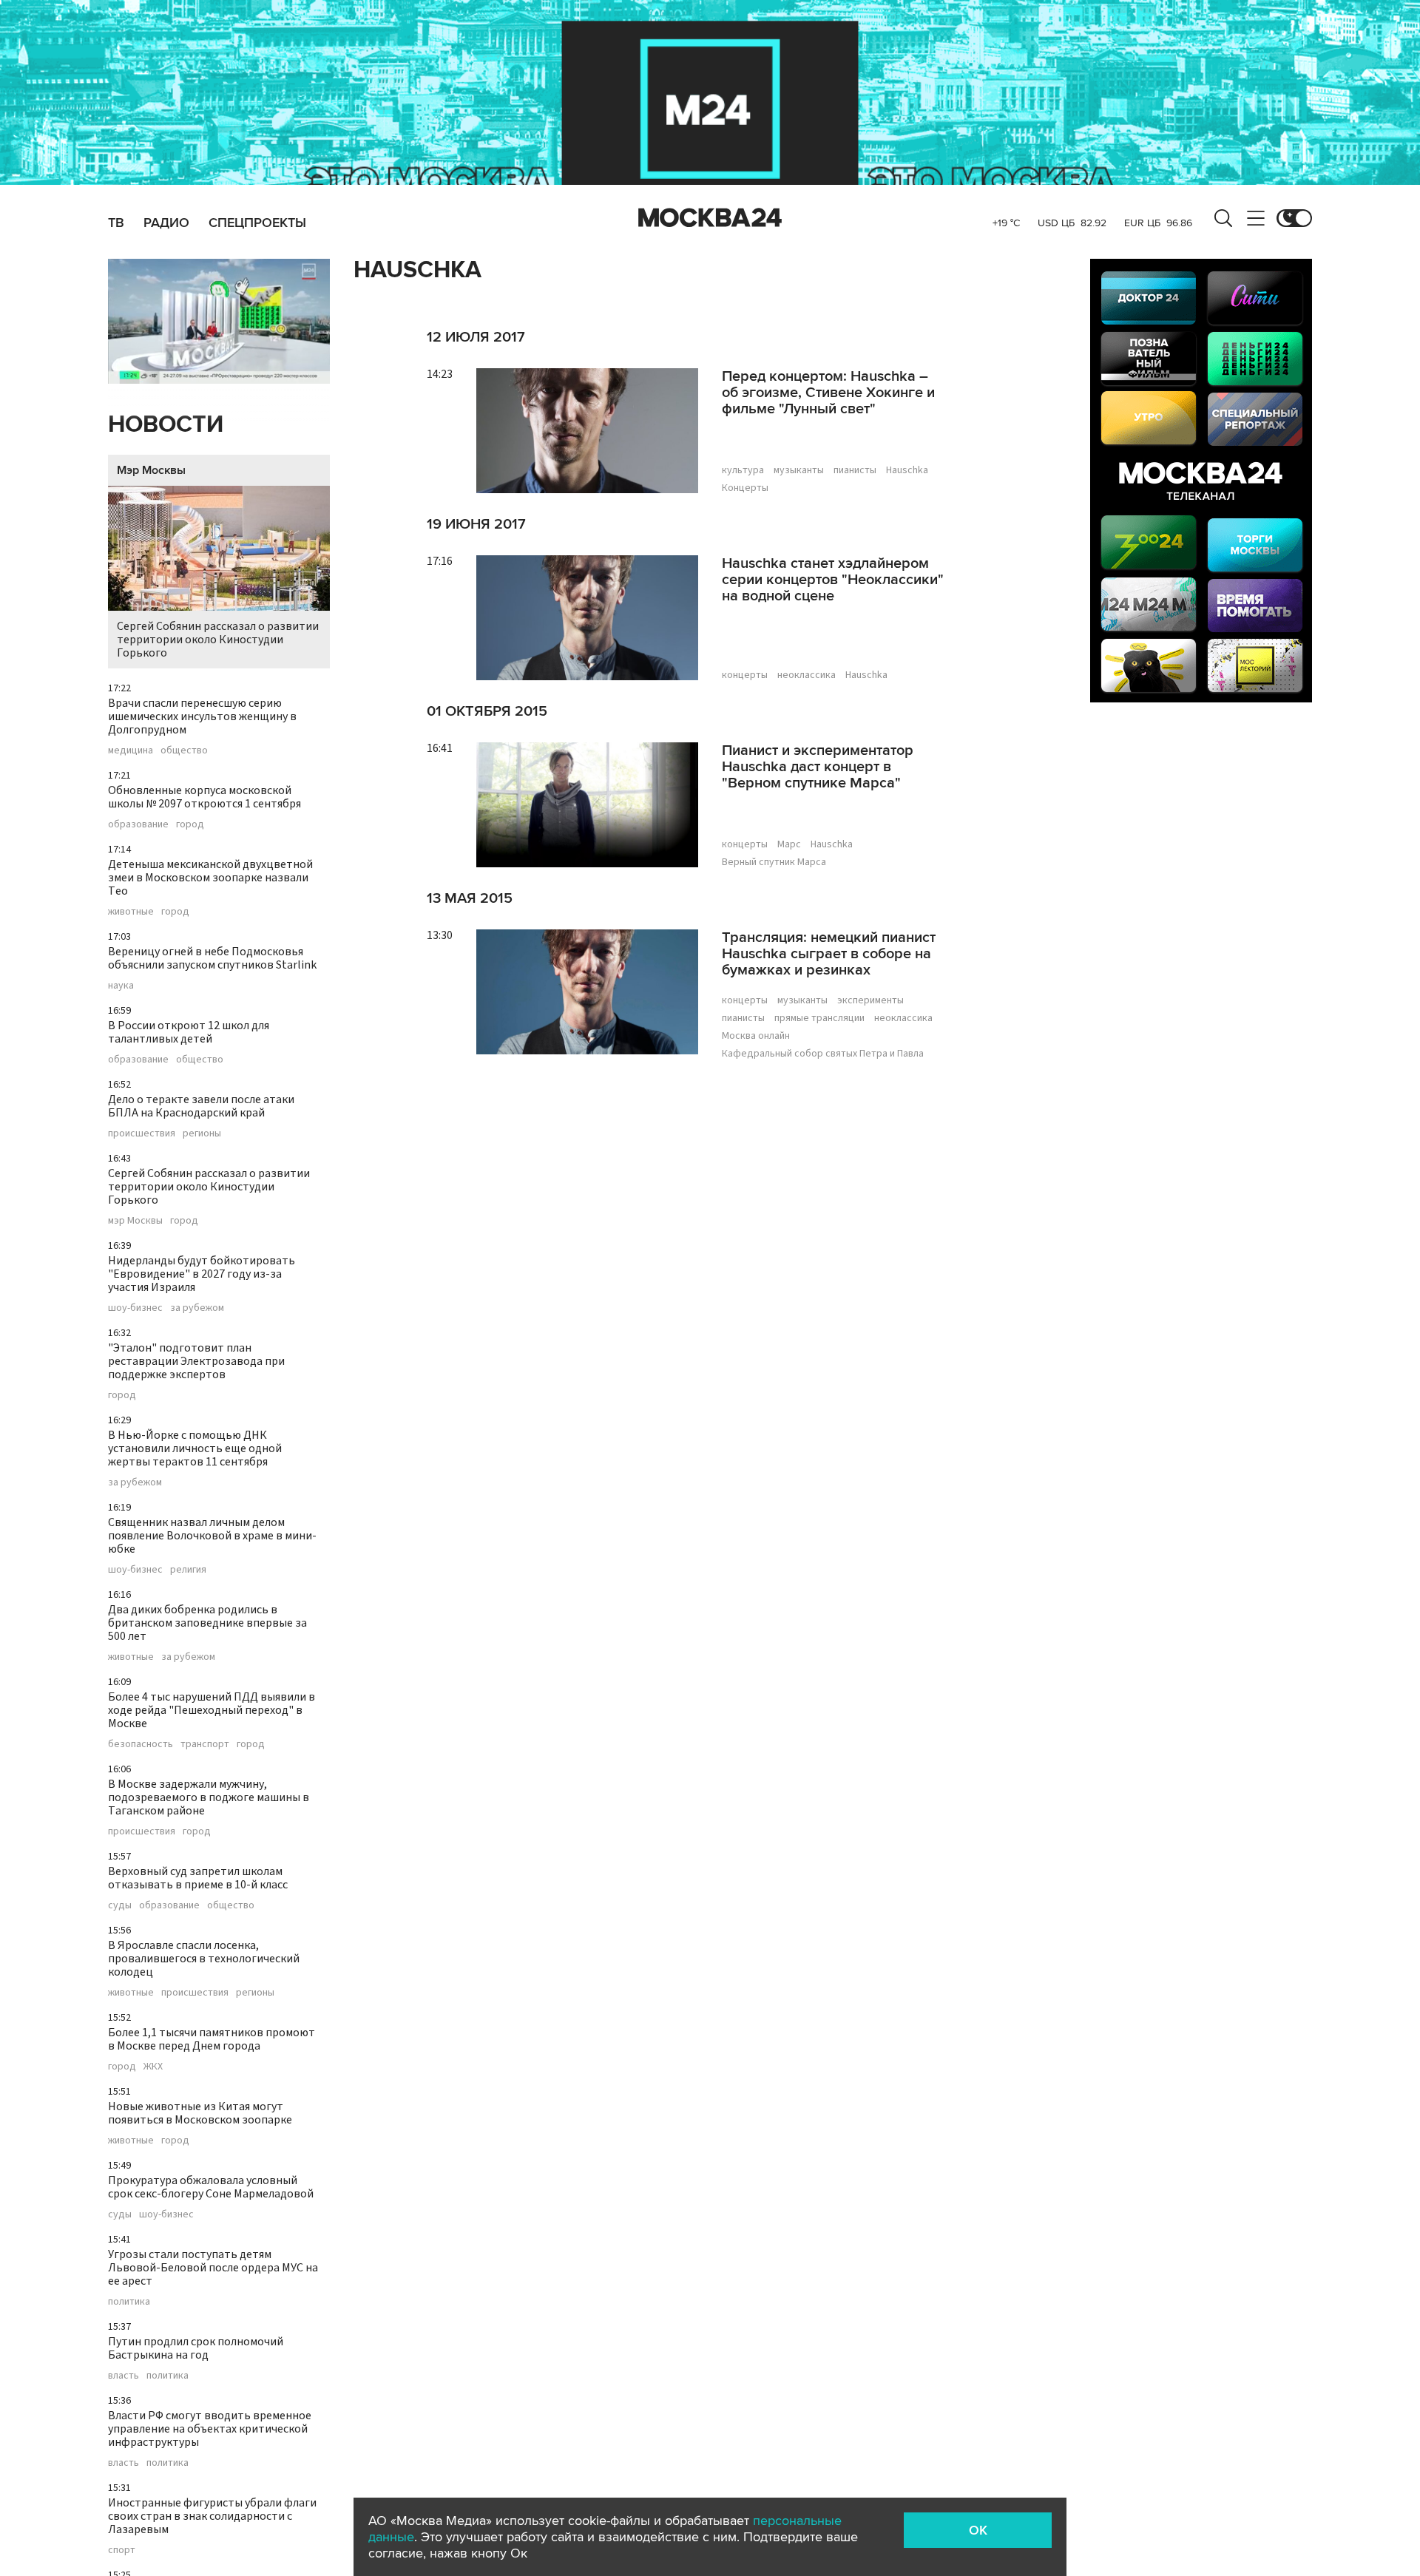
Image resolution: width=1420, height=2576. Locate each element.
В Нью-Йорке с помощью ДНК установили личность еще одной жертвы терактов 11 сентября (195, 1448)
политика (129, 2302)
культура (743, 470)
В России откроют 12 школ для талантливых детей (189, 1032)
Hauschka (907, 470)
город (190, 824)
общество (184, 750)
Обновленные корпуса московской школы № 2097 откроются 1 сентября (204, 797)
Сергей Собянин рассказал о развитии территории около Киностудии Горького (218, 640)
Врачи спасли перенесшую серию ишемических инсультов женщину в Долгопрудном (202, 716)
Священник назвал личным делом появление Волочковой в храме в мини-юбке (212, 1536)
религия (188, 1570)
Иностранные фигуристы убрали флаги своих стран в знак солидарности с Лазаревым (212, 2516)
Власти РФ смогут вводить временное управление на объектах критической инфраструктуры (210, 2429)
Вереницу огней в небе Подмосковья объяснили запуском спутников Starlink (212, 958)
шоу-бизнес (135, 1308)
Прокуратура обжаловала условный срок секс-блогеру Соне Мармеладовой (211, 2187)
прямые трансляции (819, 1018)
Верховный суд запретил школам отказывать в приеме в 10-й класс (198, 1878)
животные (131, 912)
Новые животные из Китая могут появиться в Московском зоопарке (200, 2113)
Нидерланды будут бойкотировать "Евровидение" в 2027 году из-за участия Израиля (202, 1274)
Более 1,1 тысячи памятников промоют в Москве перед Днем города (212, 2039)
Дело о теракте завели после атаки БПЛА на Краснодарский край (201, 1106)
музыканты (799, 470)
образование (138, 824)
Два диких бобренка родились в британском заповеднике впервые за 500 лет (207, 1623)
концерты (745, 675)
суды (120, 1905)
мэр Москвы (135, 1221)
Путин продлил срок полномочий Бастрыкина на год (196, 2348)
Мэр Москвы (151, 470)
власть (124, 2376)
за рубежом (197, 1308)
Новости (166, 425)
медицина (131, 750)
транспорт (205, 1744)
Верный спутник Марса (774, 862)
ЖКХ (153, 2067)
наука (121, 986)
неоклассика (807, 675)
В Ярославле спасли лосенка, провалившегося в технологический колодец (204, 1959)
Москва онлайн (756, 1036)
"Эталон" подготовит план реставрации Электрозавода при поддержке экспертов (196, 1361)
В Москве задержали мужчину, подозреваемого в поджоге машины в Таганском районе (209, 1797)
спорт (122, 2550)
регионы (202, 1133)
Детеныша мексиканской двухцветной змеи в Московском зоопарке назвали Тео (210, 878)
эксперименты (870, 1000)
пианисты (855, 470)
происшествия (142, 1133)
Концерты (745, 488)
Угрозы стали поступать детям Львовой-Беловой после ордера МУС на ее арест (213, 2268)
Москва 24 (710, 218)
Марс (789, 844)
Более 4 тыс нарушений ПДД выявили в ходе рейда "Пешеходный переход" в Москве (212, 1710)
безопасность (141, 1744)
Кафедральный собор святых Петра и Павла (823, 1054)
